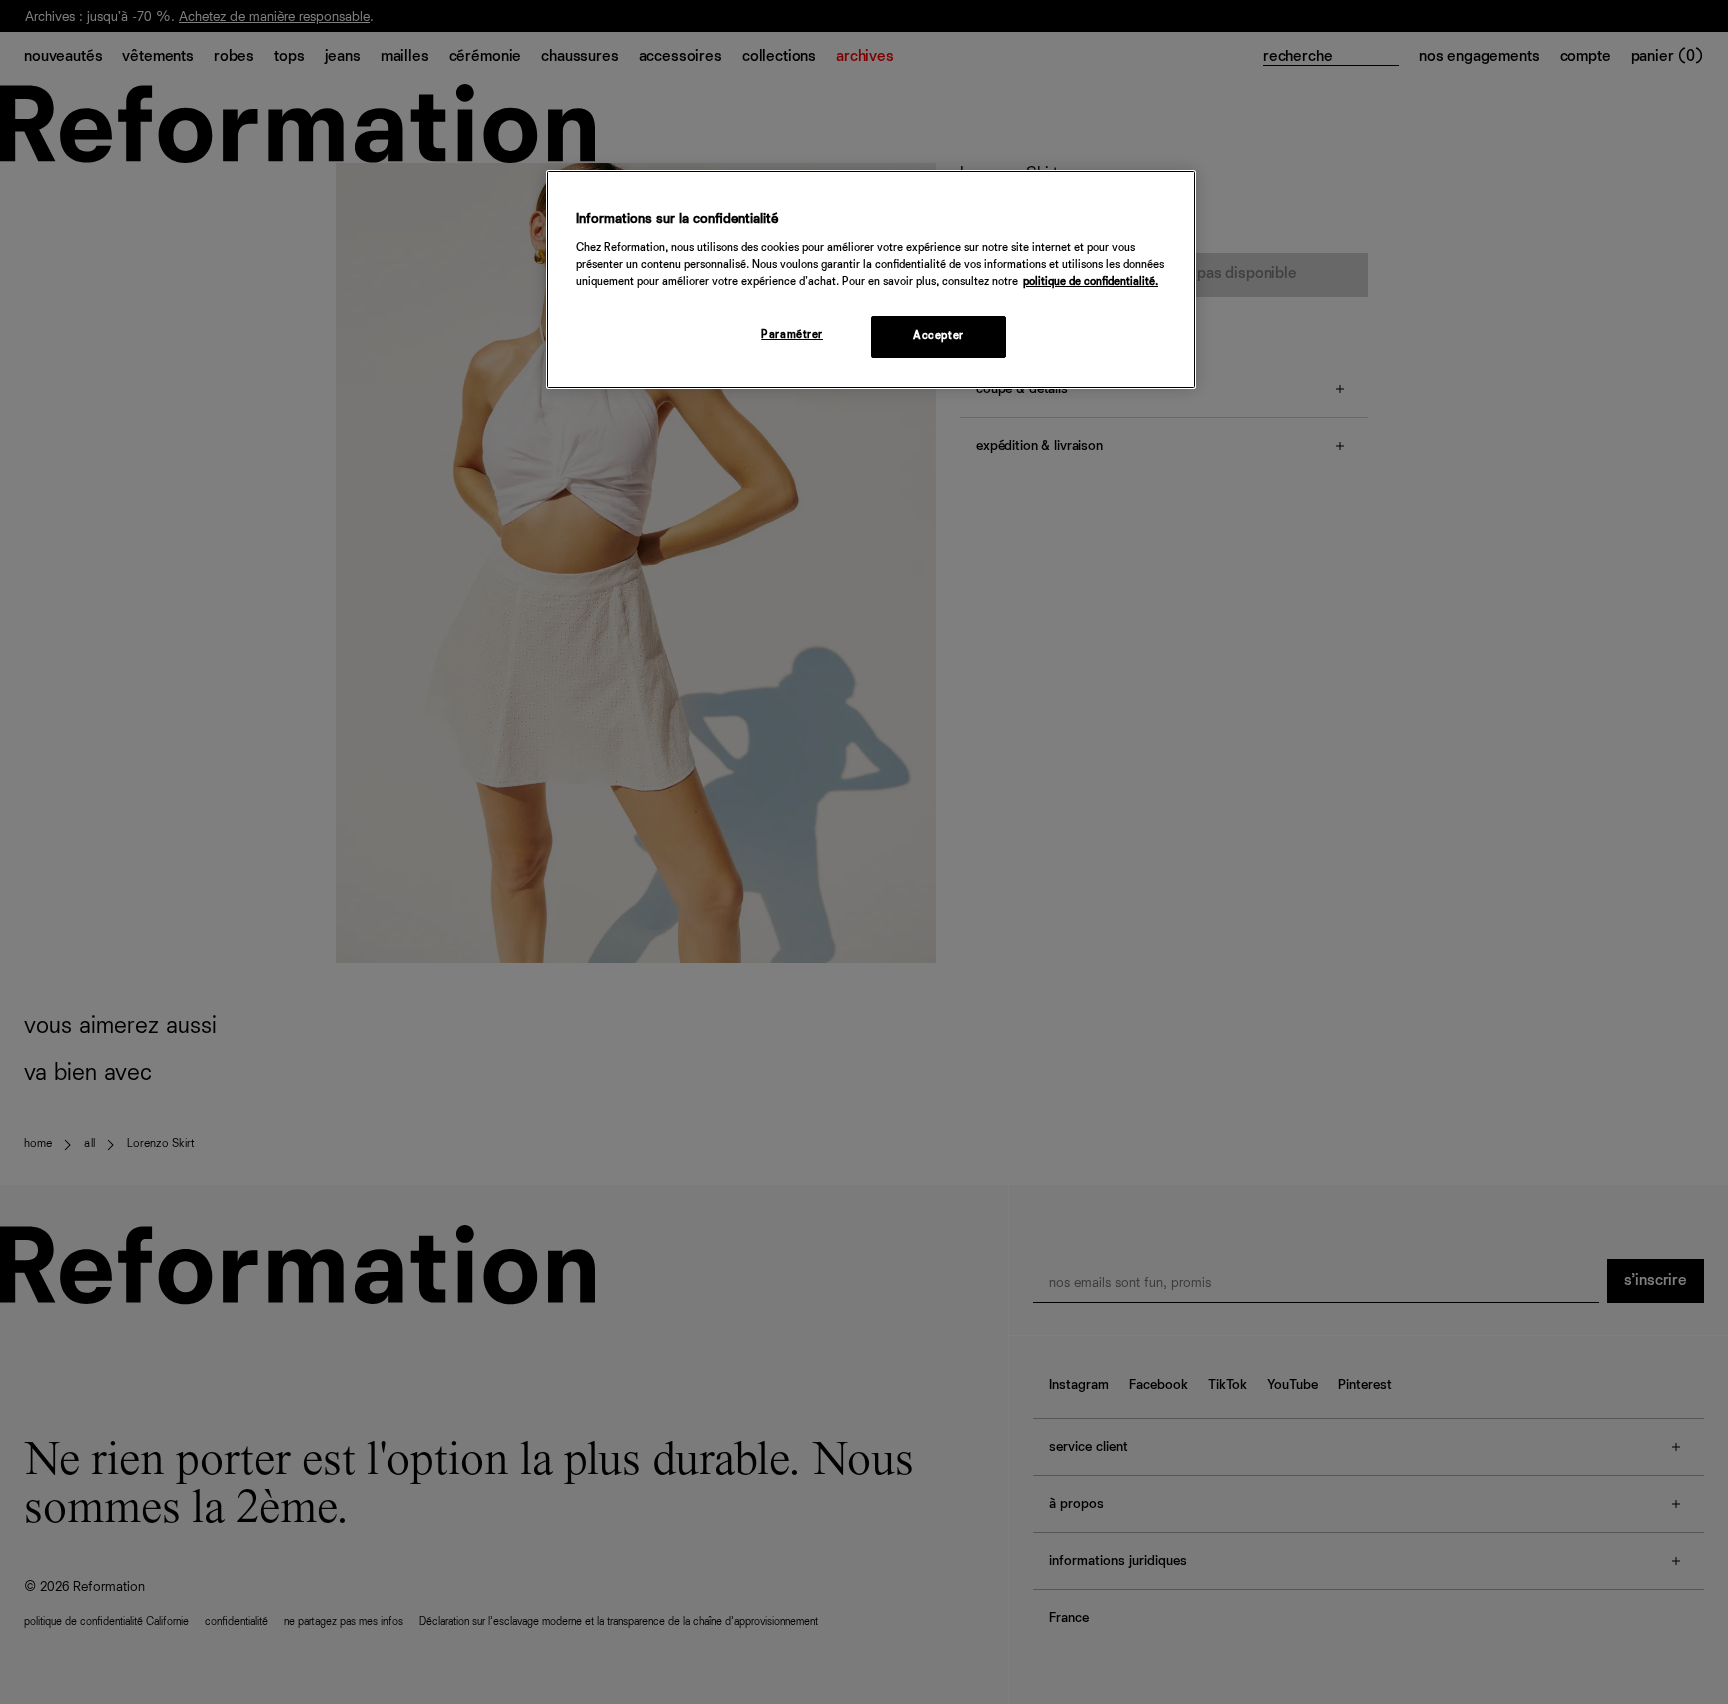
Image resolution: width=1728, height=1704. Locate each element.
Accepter (938, 336)
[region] (871, 279)
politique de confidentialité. (1090, 282)
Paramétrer (792, 335)
